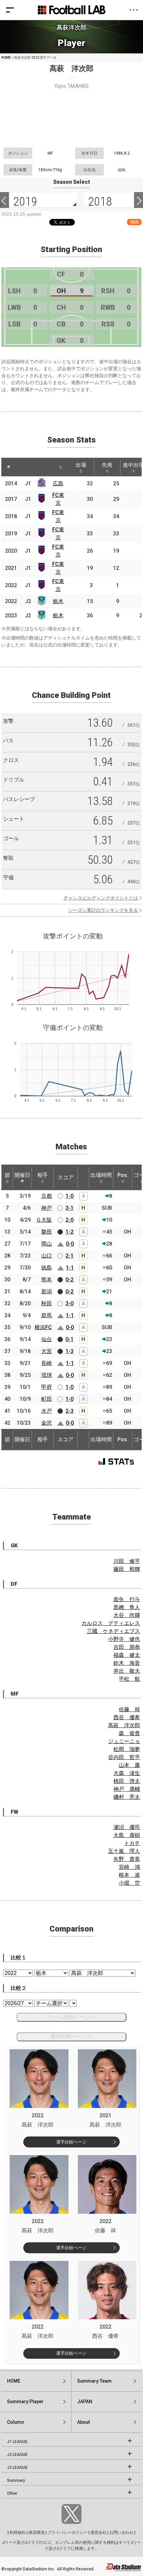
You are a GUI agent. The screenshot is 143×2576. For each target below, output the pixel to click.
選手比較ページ (71, 2142)
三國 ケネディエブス (113, 1631)
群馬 (47, 1315)
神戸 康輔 (127, 1789)
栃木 (58, 601)
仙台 (47, 1339)
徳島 (47, 1268)
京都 (47, 1196)
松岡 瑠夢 (127, 1749)
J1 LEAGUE (17, 2442)
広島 (58, 483)
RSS (134, 222)
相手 (43, 1175)
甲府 (47, 1387)
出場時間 (101, 1175)
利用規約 (18, 2533)
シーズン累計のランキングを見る (103, 910)
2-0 (70, 1220)
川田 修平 (127, 1561)
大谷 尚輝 (127, 1615)
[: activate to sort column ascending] (21, 467)
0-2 (70, 1280)
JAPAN (85, 2402)
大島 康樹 (127, 1835)
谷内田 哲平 (124, 1757)
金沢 (47, 1423)
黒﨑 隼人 (127, 1607)
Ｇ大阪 (44, 1220)
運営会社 (98, 2533)
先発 (107, 465)
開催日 (22, 1175)
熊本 (47, 1280)
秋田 (47, 1303)
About (83, 2422)
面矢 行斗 (127, 1599)
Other (12, 2493)
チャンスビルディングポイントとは (101, 898)
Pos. (123, 1175)
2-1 (70, 1256)
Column (15, 2422)
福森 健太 (127, 1655)
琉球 (47, 1375)
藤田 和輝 (127, 1569)
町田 (47, 1399)
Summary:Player (25, 2402)
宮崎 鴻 (129, 1867)
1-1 (70, 1268)
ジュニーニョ (124, 1741)
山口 (47, 1256)
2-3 (70, 1411)
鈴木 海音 (127, 1663)
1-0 (70, 1196)
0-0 (70, 1244)
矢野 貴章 (127, 1859)
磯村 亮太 (127, 1797)
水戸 (47, 1411)
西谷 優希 (127, 1717)
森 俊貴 (129, 1733)
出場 (81, 465)
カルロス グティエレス (111, 1623)
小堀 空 (129, 1883)
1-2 (70, 1232)
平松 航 (129, 1679)
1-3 (70, 1351)
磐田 (47, 1232)
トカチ (132, 1843)
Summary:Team (94, 2381)
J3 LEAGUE (17, 2468)
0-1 (70, 1339)
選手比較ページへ (71, 2036)
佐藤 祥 (129, 1709)
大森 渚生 (127, 1773)
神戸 (47, 1208)
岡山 (47, 1244)
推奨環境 (37, 2533)
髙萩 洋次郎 (124, 1725)
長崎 (47, 1363)
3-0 (70, 1303)
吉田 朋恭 (127, 1647)
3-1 (70, 1208)
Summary (16, 2480)
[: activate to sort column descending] (9, 467)
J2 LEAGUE (17, 2455)
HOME (6, 58)
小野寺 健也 (124, 1639)
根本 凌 (129, 1875)
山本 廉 (129, 1765)
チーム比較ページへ (71, 2017)
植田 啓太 (127, 1781)
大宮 (47, 1351)
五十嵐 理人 (124, 1851)
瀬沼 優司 (127, 1827)
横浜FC (43, 1327)
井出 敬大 (127, 1671)
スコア (66, 1177)
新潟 (47, 1291)
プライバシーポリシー (68, 2533)
